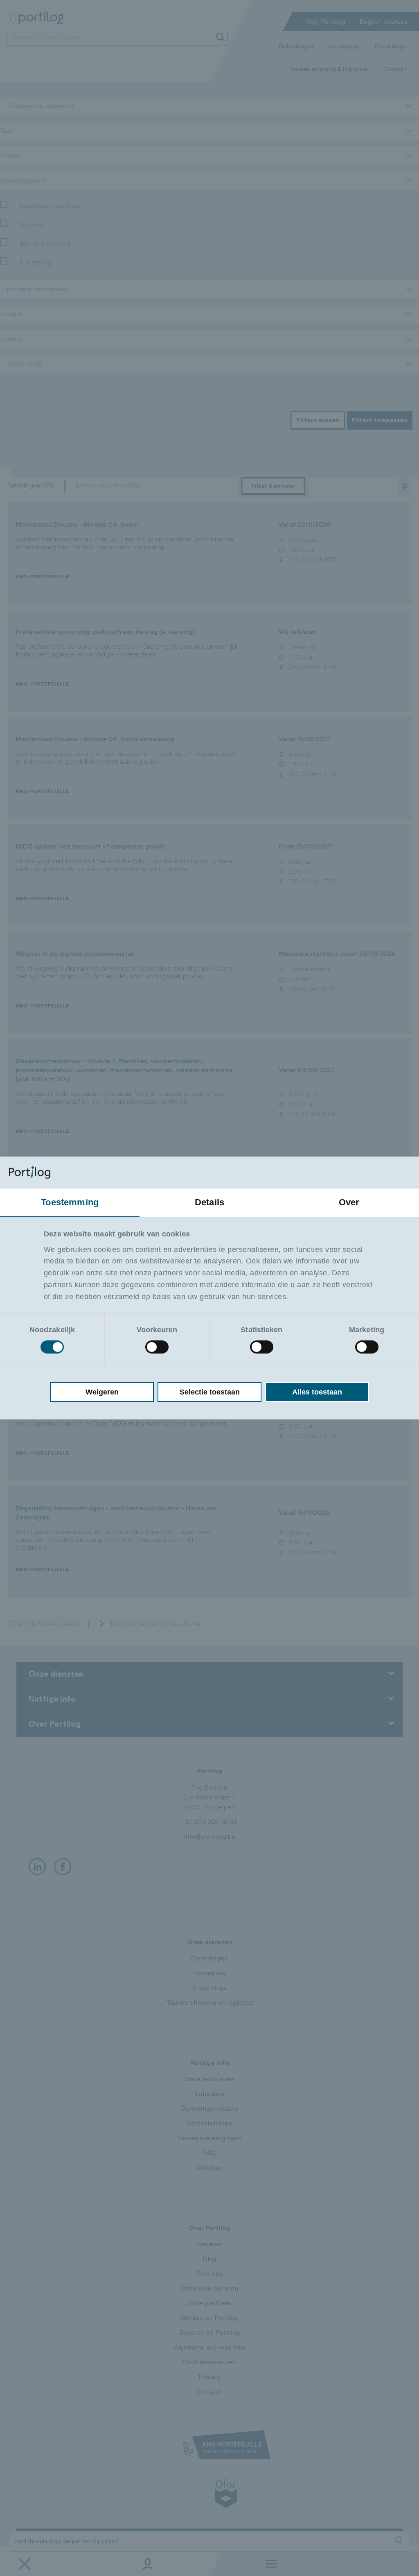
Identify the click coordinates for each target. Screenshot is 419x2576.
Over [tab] (349, 1202)
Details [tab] (209, 1202)
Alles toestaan (317, 1392)
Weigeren (102, 1392)
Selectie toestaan (210, 1392)
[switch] (157, 1347)
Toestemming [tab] (70, 1202)
